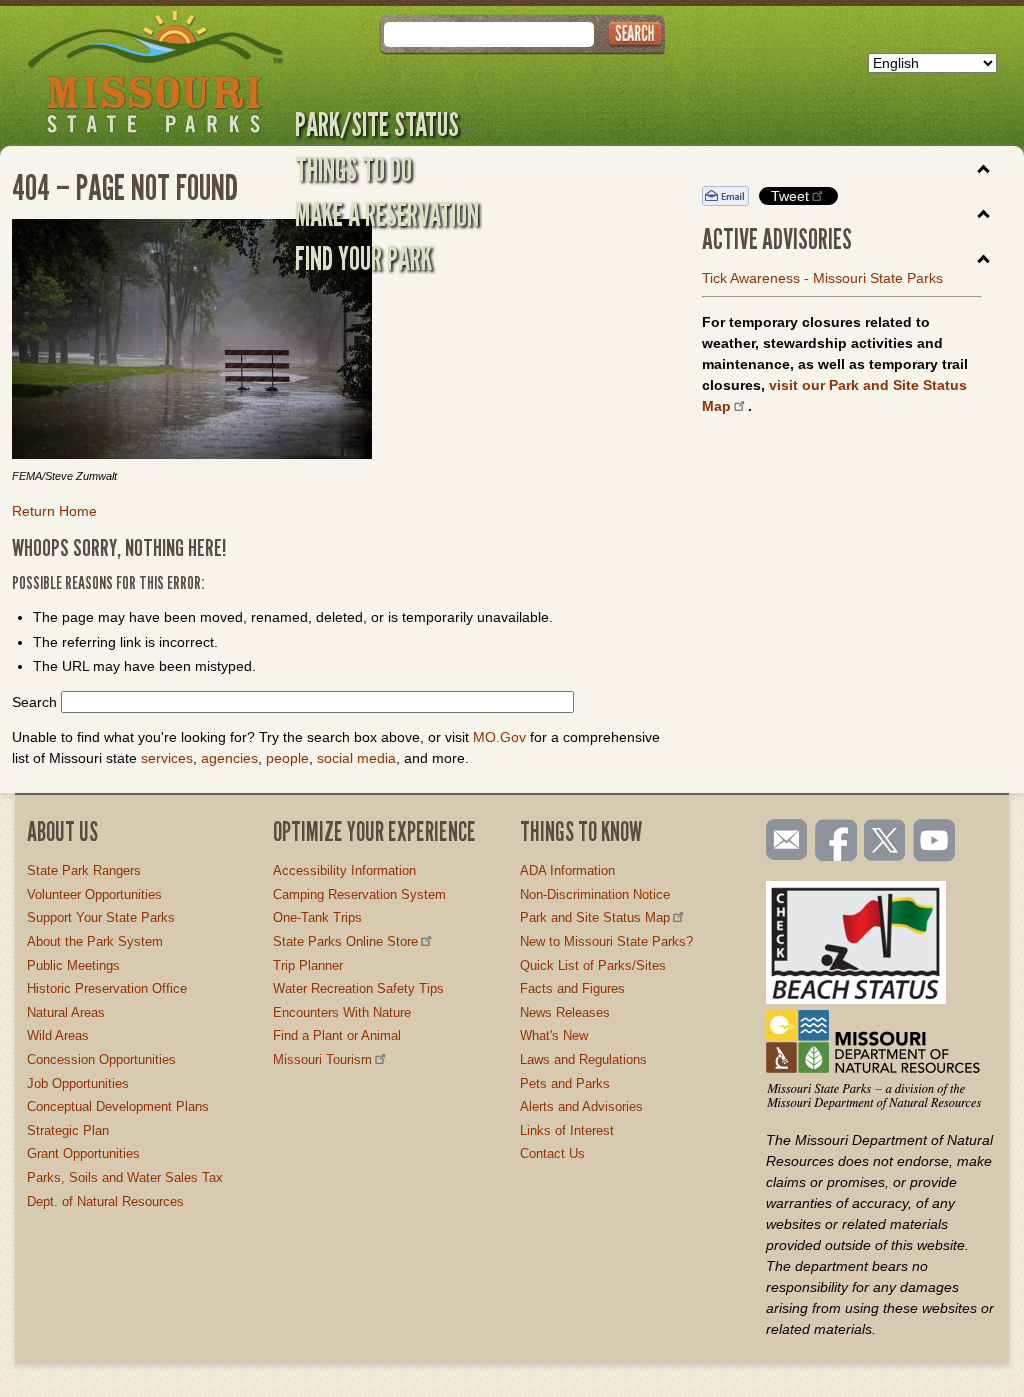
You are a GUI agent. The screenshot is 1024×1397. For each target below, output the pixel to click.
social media (356, 758)
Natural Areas (66, 1012)
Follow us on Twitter (883, 842)
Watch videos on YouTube (935, 842)
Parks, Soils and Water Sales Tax (125, 1177)
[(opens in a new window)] (342, 342)
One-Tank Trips (317, 917)
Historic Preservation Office (107, 988)
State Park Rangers (84, 870)
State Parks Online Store (345, 941)
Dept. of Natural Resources (105, 1201)
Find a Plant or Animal (337, 1035)
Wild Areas (58, 1035)
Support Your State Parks (101, 917)
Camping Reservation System (359, 894)
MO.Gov (499, 737)
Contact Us (552, 1153)
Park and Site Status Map (595, 917)
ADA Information (567, 870)
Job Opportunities (78, 1083)
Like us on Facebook (837, 842)
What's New (554, 1035)
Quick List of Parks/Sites (593, 965)
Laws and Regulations (583, 1059)
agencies (229, 758)
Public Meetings (73, 965)
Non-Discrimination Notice (595, 894)
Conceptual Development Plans (118, 1106)
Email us (782, 840)
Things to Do (353, 169)
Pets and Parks (565, 1083)
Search (34, 702)
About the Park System (95, 941)
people (287, 758)
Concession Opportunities (101, 1059)
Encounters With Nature (342, 1012)
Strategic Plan (68, 1130)
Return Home (54, 511)
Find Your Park (363, 258)
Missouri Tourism (322, 1059)
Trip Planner (308, 965)
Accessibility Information (344, 870)
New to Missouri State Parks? (606, 941)
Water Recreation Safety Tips (358, 988)
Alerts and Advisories (581, 1106)
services (167, 758)
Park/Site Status (377, 124)
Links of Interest (567, 1130)
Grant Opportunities (83, 1153)
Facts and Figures (572, 988)
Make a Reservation (387, 214)
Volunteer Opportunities (94, 894)
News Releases (565, 1012)
